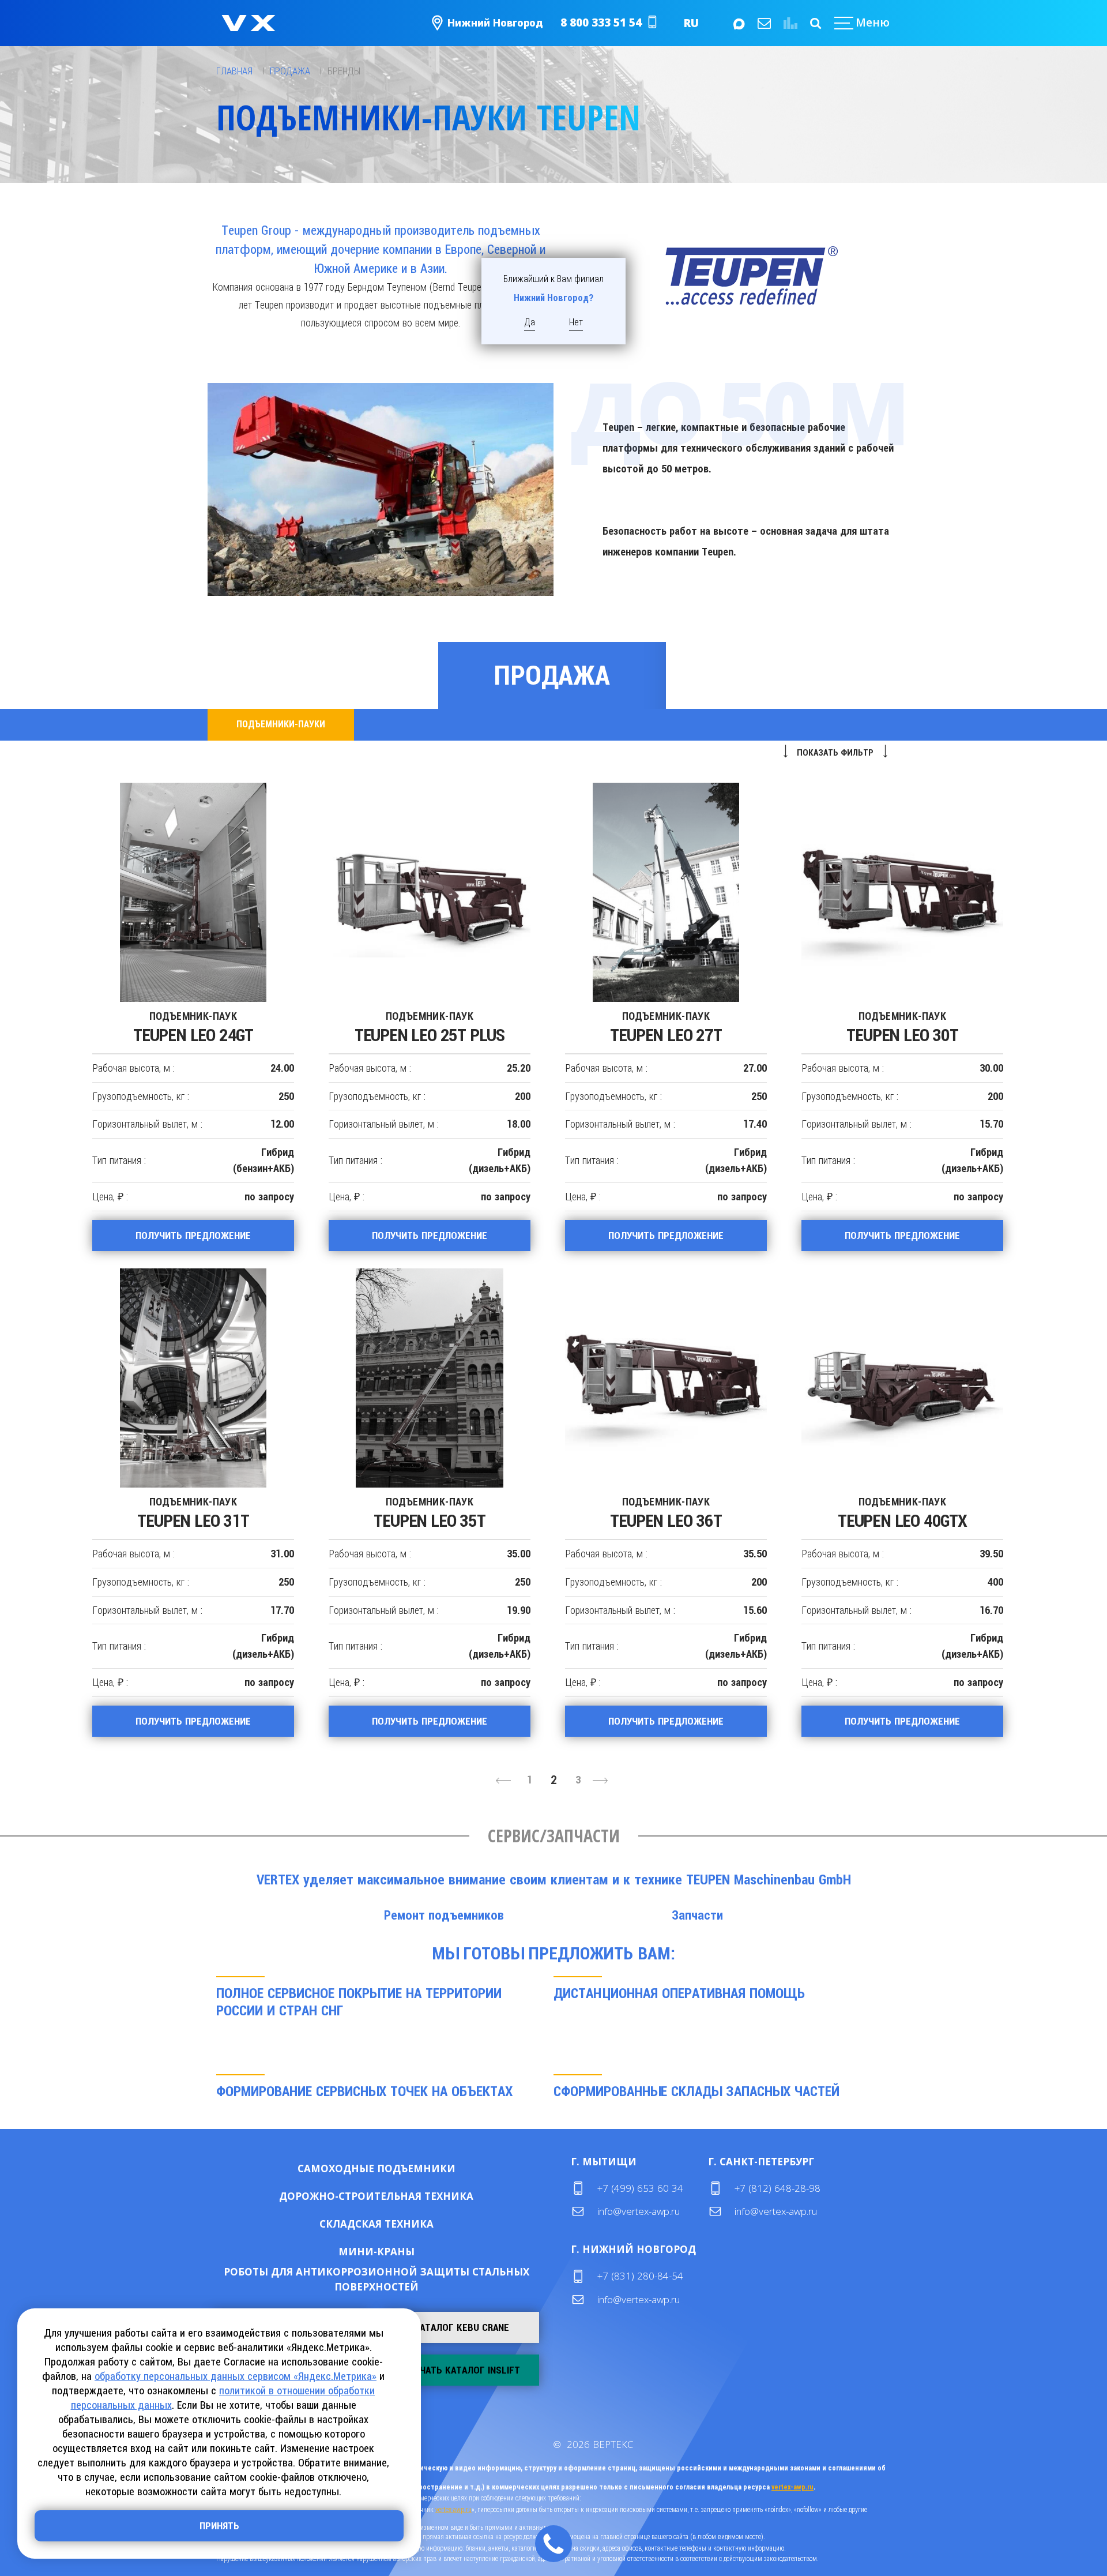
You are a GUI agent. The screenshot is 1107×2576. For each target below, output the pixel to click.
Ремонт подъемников (444, 1915)
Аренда (414, 2168)
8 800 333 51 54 (601, 22)
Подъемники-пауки (281, 724)
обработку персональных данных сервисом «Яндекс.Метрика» (236, 2376)
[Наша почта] (763, 23)
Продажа (552, 675)
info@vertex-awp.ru (639, 2211)
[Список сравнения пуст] (789, 23)
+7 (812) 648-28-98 (777, 2188)
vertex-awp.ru (792, 2487)
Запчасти (697, 1915)
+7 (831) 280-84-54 (640, 2276)
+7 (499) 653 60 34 (640, 2188)
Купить (339, 2168)
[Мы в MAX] (738, 23)
